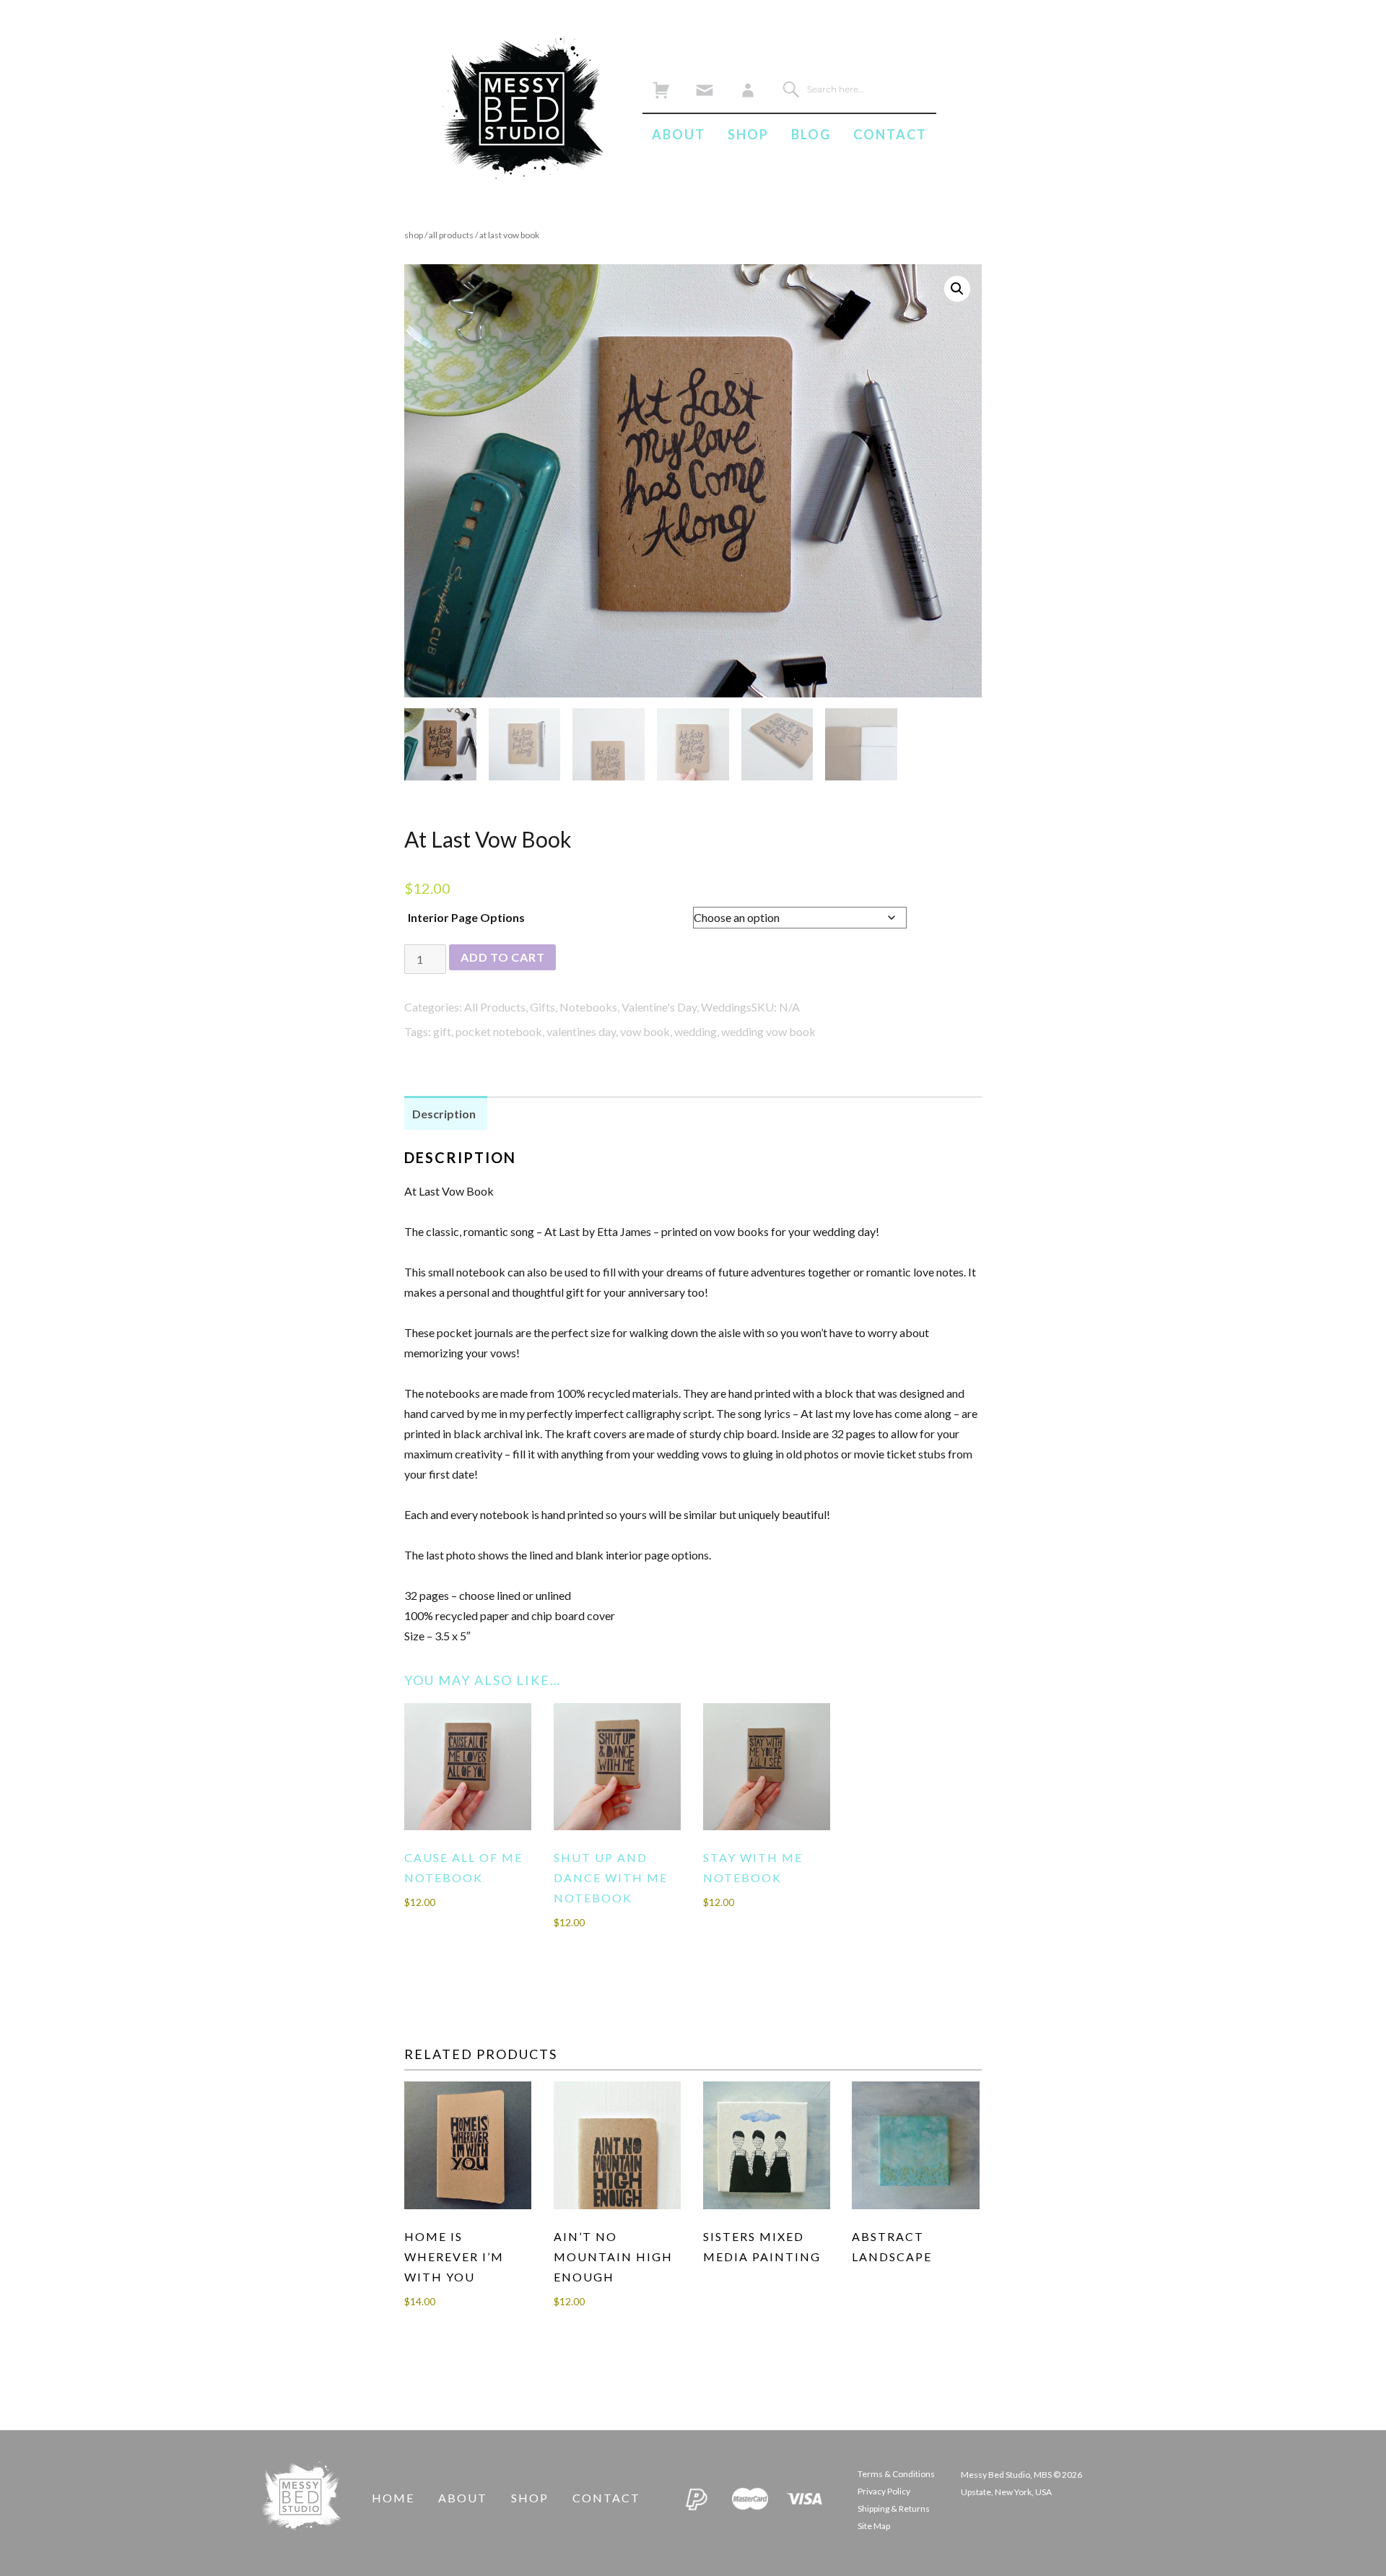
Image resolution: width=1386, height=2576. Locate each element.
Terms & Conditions (896, 2474)
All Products (451, 235)
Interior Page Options (466, 917)
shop (414, 235)
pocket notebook (499, 1031)
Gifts (542, 1007)
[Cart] (661, 86)
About (679, 134)
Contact (890, 134)
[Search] (791, 89)
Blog (811, 134)
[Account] (748, 86)
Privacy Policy (884, 2491)
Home (393, 2498)
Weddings (726, 1007)
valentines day (581, 1031)
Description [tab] (444, 1114)
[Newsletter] (704, 86)
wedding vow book (768, 1031)
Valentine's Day (659, 1007)
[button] (957, 289)
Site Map (874, 2526)
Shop (748, 134)
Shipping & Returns (894, 2508)
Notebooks (588, 1007)
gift (442, 1031)
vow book (645, 1031)
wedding (696, 1031)
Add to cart (502, 957)
